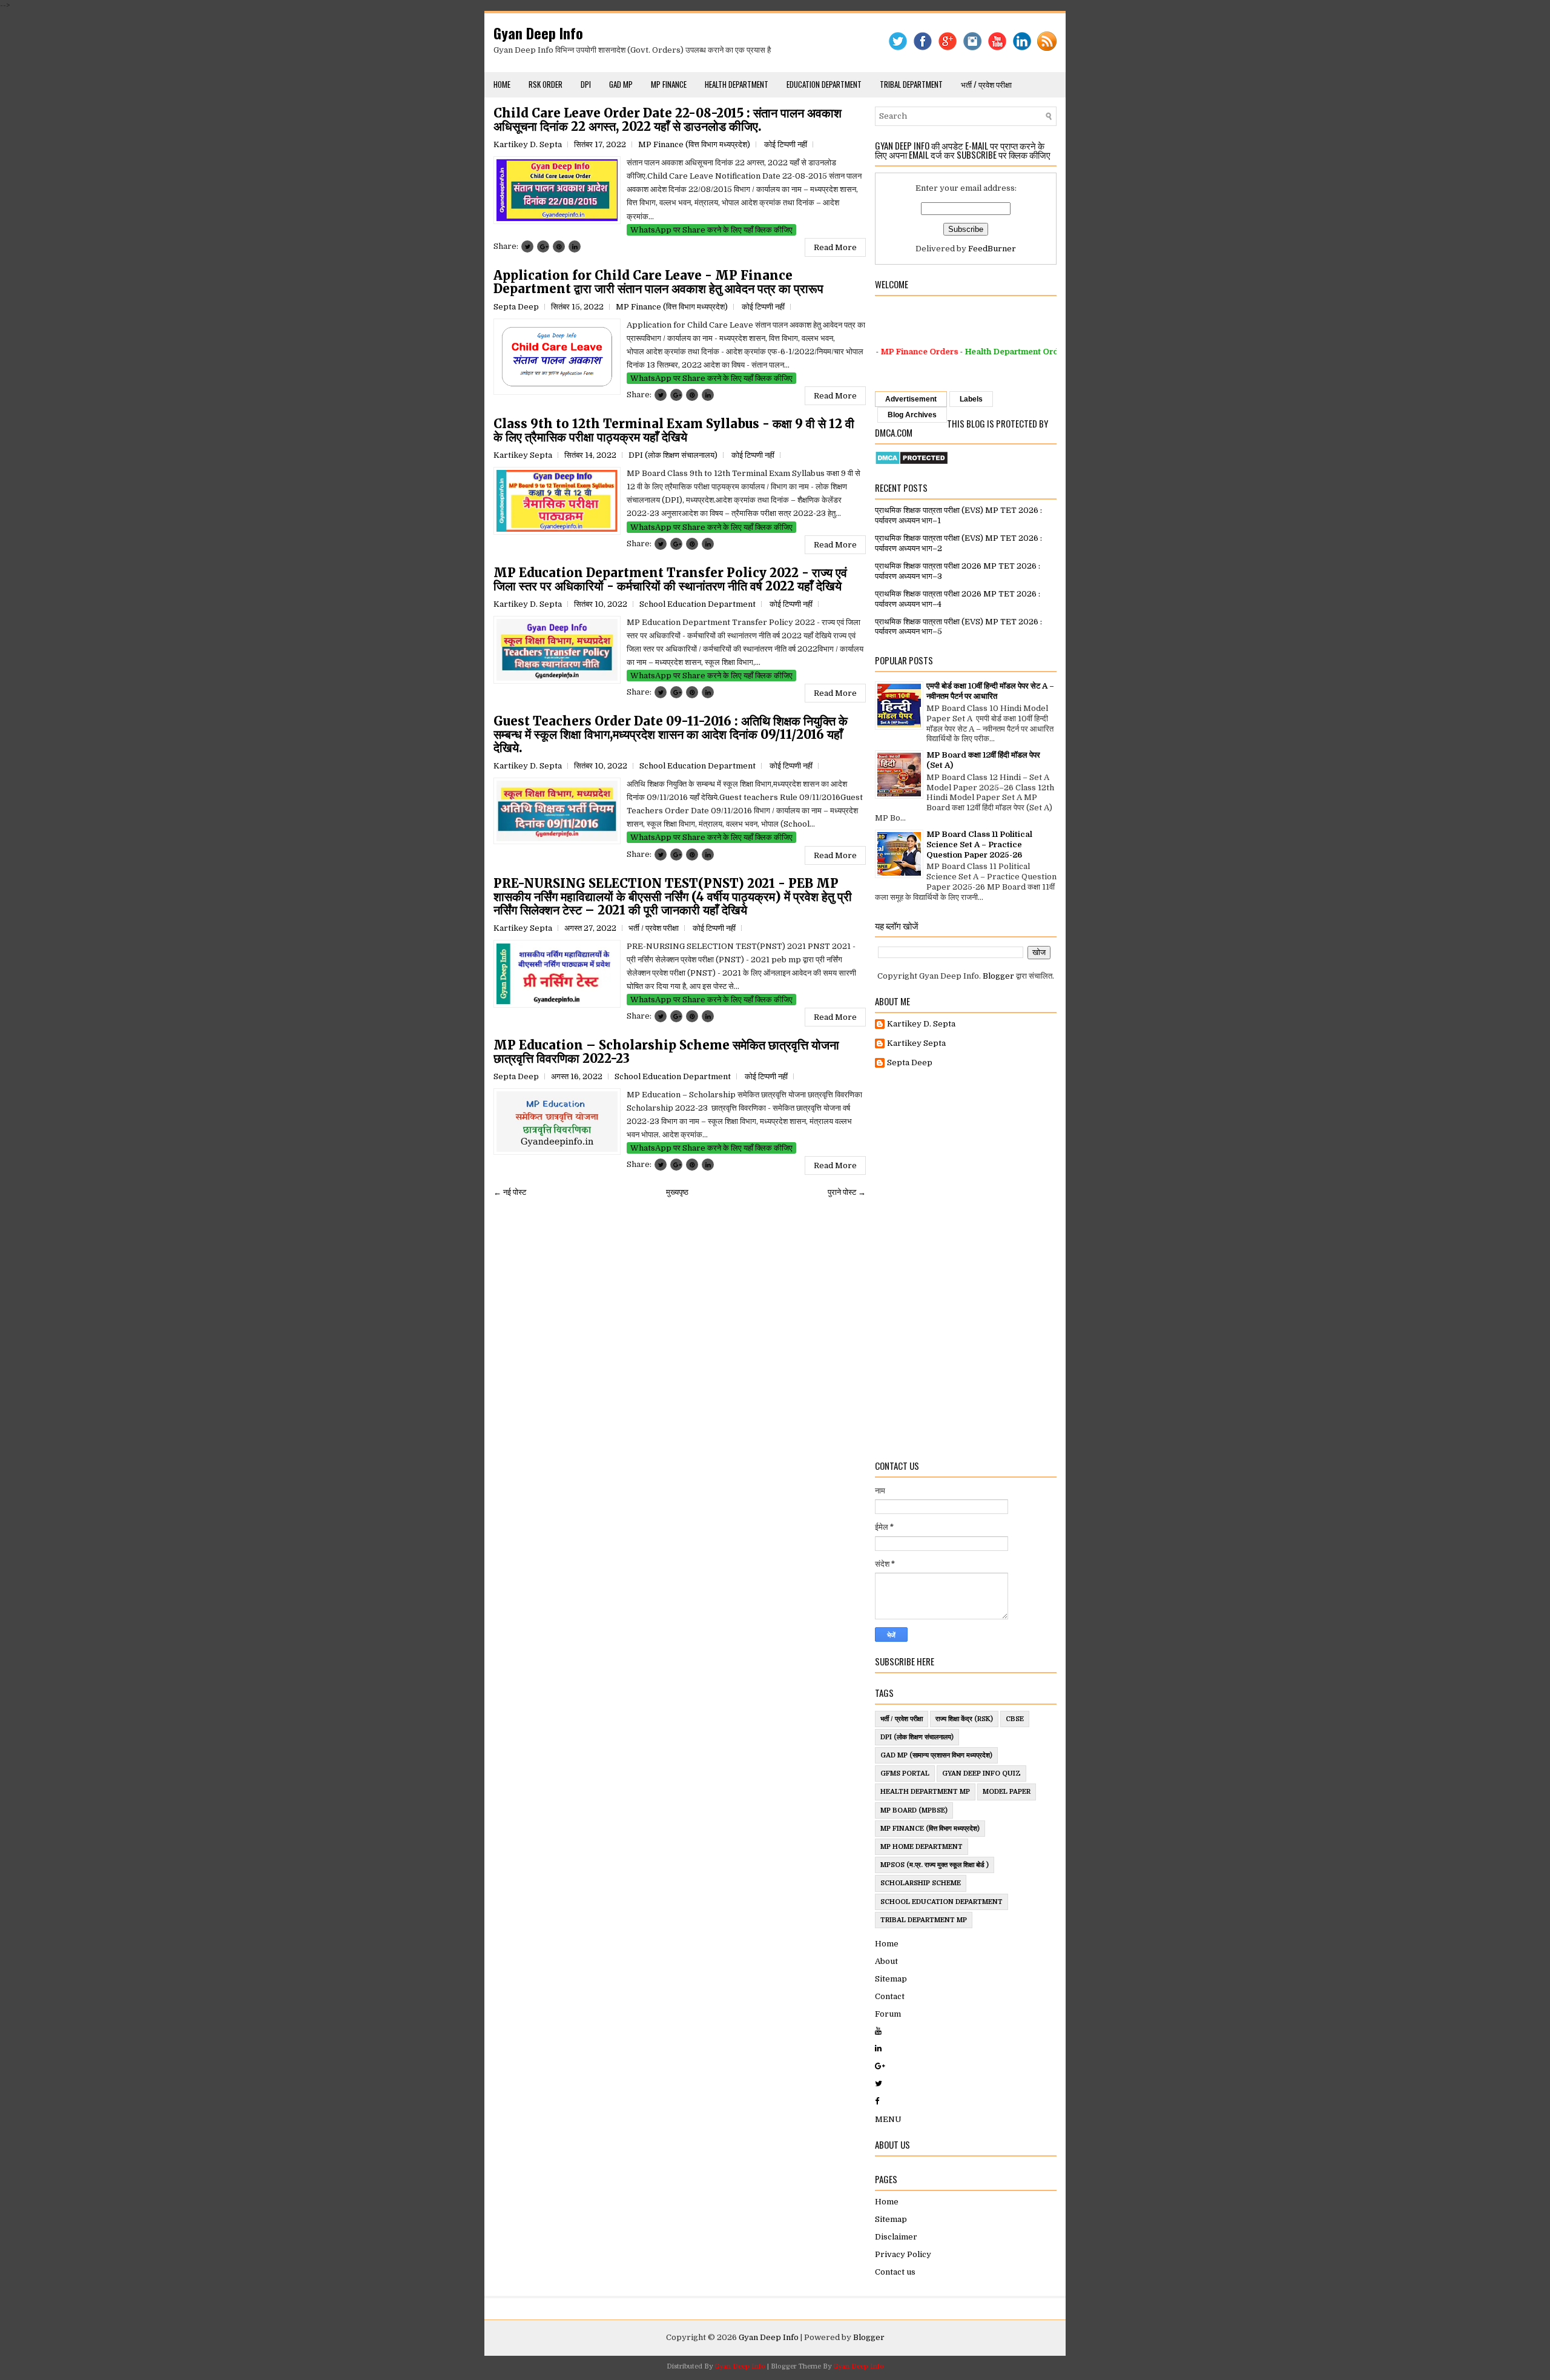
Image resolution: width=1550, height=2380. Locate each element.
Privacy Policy (903, 2254)
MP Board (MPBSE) (914, 1810)
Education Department (824, 84)
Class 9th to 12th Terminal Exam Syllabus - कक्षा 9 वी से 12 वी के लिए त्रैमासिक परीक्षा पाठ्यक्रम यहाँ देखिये (674, 431)
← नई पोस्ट (510, 1192)
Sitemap (891, 1979)
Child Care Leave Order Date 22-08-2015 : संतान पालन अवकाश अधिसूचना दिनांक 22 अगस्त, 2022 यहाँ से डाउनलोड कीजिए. (668, 120)
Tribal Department (911, 84)
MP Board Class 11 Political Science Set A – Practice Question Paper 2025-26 (979, 845)
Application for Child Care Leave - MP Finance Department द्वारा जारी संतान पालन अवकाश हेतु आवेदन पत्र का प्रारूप (658, 282)
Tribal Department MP (924, 1920)
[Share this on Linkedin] (575, 246)
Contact (890, 1996)
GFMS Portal (905, 1773)
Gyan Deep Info (538, 33)
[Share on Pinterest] (559, 246)
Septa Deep (910, 1063)
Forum (888, 2014)
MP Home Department (922, 1847)
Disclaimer (896, 2237)
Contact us (895, 2272)
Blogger (998, 976)
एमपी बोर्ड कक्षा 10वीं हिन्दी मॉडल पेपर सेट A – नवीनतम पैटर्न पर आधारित (990, 691)
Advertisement (911, 399)
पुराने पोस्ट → (847, 1192)
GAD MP (621, 84)
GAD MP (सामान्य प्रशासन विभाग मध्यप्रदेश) (936, 1755)
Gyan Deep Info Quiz (981, 1773)
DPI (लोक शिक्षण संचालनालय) (673, 455)
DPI (586, 84)
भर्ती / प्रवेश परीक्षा (986, 84)
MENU (888, 2119)
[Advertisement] (966, 1264)
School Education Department (697, 604)
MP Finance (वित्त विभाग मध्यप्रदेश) (694, 144)
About (886, 1961)
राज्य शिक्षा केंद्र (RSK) (964, 1719)
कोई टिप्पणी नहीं (786, 144)
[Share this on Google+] (543, 246)
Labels (971, 399)
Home (502, 84)
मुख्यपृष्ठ (677, 1192)
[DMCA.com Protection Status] (912, 462)
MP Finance (669, 84)
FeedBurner (992, 249)
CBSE (1015, 1719)
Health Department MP (925, 1792)
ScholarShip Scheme (921, 1883)
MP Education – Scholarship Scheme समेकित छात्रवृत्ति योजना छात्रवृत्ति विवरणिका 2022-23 (666, 1052)
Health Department (737, 84)
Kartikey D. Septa (921, 1024)
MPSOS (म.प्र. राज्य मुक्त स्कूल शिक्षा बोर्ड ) (935, 1865)
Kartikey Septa (916, 1043)
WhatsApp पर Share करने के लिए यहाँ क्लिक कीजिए (711, 230)
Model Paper (1007, 1792)
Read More (835, 247)
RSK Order (546, 84)
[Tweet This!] (527, 246)
